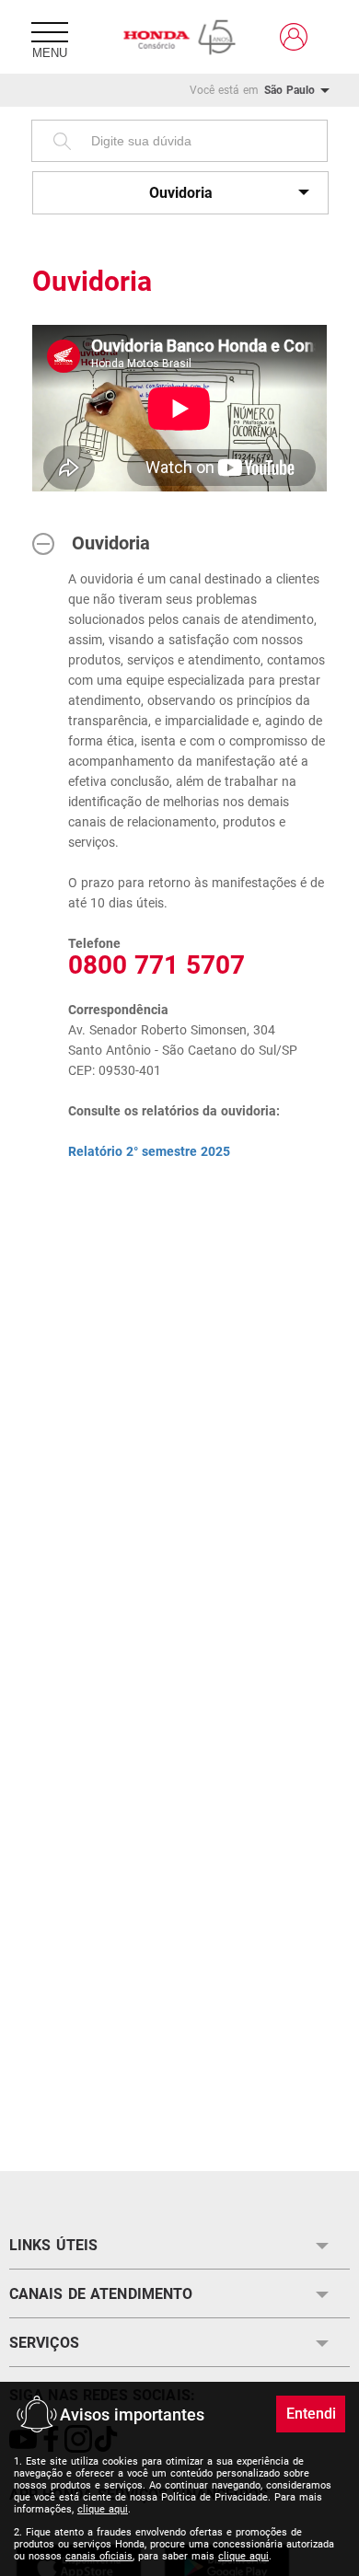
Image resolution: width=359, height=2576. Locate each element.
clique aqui (103, 2509)
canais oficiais (99, 2556)
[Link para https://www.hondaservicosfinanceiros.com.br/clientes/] (294, 37)
